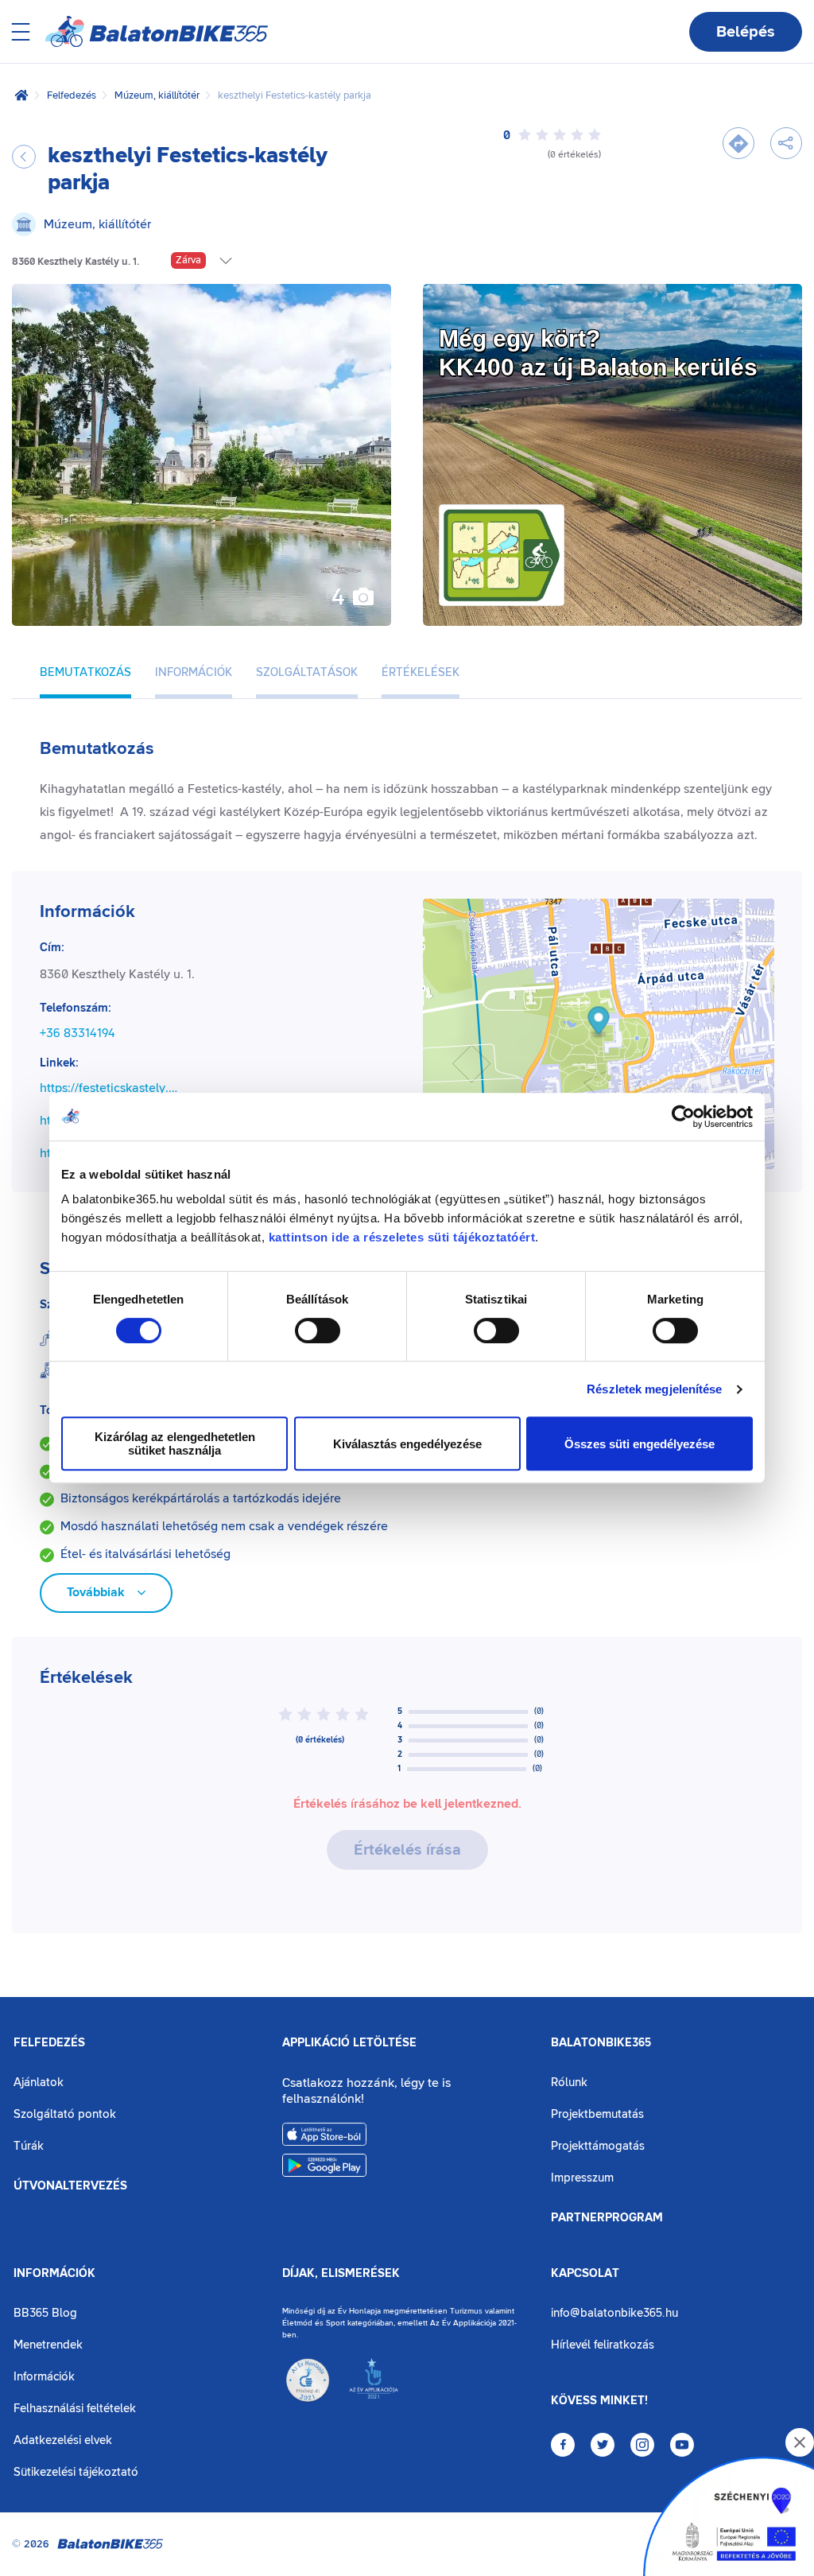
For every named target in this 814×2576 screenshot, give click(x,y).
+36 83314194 (78, 1033)
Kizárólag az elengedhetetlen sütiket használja (175, 1443)
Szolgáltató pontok (65, 2114)
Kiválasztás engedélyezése (407, 1444)
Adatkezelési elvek (63, 2440)
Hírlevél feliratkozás (603, 2345)
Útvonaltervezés (70, 2186)
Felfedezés (72, 95)
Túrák (29, 2146)
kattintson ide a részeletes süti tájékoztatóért (402, 1237)
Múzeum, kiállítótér (157, 95)
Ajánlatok (39, 2083)
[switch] (318, 1331)
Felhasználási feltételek (75, 2409)
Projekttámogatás (598, 2146)
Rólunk (569, 2083)
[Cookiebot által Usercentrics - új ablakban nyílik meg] (683, 1117)
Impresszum (582, 2178)
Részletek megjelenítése (654, 1389)
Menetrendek (48, 2345)
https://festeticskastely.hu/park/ (112, 1088)
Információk (54, 2274)
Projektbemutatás (597, 2114)
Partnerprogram (607, 2218)
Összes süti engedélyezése (640, 1444)
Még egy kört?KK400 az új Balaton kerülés (598, 353)
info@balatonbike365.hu (614, 2313)
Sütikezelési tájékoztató (76, 2472)
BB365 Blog (45, 2313)
